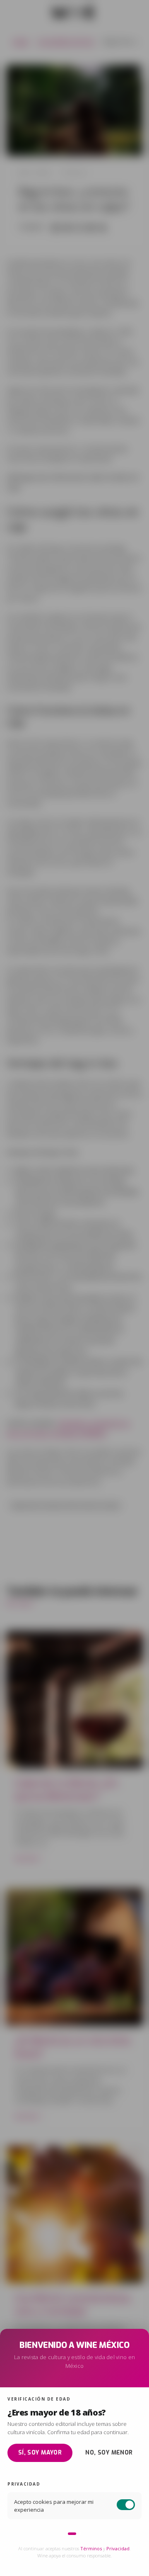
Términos (91, 2548)
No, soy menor (109, 2453)
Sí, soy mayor (40, 2453)
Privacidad (118, 2548)
